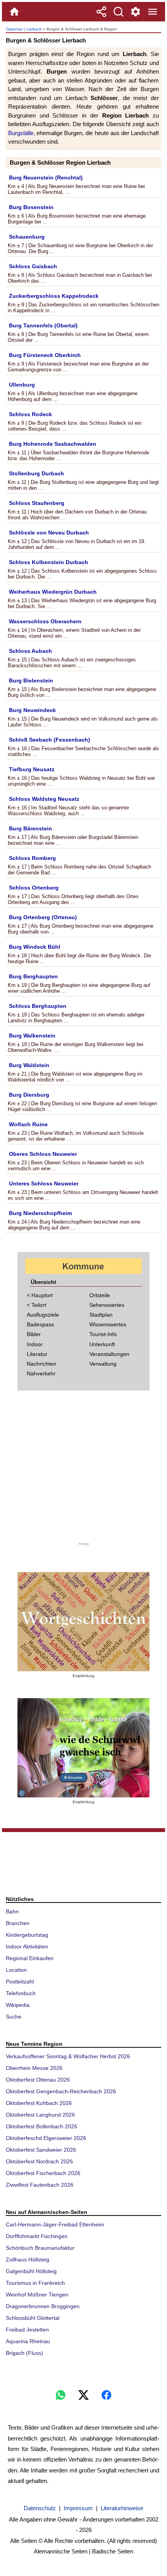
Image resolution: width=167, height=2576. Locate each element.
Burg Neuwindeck (32, 710)
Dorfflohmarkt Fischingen (37, 2236)
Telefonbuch (21, 1993)
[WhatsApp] (61, 2395)
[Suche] (118, 12)
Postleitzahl (20, 1982)
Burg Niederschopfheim (40, 1213)
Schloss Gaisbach (33, 266)
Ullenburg (22, 385)
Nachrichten (42, 1364)
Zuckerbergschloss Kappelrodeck (54, 296)
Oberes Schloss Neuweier (43, 1154)
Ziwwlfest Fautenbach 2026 (40, 2185)
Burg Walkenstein (32, 1036)
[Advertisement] (83, 1471)
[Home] (14, 12)
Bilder (34, 1334)
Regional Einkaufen (30, 1958)
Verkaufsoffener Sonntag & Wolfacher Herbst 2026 (68, 2056)
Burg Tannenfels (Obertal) (43, 325)
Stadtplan (101, 1315)
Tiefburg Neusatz (32, 769)
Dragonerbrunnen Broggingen (43, 2306)
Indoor (35, 1344)
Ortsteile (100, 1295)
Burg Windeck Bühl (35, 947)
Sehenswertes (107, 1305)
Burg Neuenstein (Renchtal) (46, 178)
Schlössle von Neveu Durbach (49, 533)
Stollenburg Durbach (37, 473)
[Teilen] (101, 12)
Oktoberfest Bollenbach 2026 (42, 2126)
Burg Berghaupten (33, 976)
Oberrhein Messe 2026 (34, 2068)
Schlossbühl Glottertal (33, 2318)
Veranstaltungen (109, 1354)
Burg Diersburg (29, 1095)
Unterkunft (102, 1344)
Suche (14, 2017)
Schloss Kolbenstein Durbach (49, 562)
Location (16, 1970)
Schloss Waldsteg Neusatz (44, 799)
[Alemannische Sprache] (83, 1622)
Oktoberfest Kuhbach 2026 (39, 2103)
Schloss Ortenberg (34, 888)
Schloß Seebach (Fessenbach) (50, 740)
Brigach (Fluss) (24, 2353)
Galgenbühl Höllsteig (31, 2271)
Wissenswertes (108, 1324)
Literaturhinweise (122, 2508)
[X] (83, 2395)
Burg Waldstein (29, 1065)
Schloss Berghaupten (38, 1006)
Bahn (12, 1911)
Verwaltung (103, 1364)
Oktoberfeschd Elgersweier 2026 (46, 2138)
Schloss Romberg (32, 858)
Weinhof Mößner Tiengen (37, 2295)
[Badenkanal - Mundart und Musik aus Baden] (83, 1748)
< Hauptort (40, 1295)
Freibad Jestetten (27, 2330)
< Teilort (37, 1305)
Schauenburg (27, 237)
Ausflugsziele (43, 1315)
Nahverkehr (41, 1373)
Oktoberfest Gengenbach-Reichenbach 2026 (61, 2091)
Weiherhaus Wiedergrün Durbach (53, 592)
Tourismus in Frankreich (35, 2283)
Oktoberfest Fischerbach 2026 (43, 2173)
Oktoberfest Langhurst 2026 (40, 2115)
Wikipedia (18, 2005)
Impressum (78, 2508)
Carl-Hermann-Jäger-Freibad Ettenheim (55, 2224)
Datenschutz (40, 2508)
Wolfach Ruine (28, 1124)
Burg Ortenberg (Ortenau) (43, 917)
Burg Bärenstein (30, 828)
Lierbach (34, 29)
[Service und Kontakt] (136, 12)
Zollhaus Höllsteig (28, 2259)
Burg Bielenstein (31, 680)
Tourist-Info (103, 1334)
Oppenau (14, 29)
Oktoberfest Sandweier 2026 (41, 2150)
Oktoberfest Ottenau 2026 (38, 2080)
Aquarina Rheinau (28, 2341)
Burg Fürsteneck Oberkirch (45, 355)
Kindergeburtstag (27, 1935)
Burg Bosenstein (31, 207)
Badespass (40, 1324)
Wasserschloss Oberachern (45, 621)
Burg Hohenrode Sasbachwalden (53, 444)
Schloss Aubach (30, 651)
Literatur (37, 1354)
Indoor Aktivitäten (27, 1947)
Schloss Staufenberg (37, 503)
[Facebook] (106, 2395)
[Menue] (153, 12)
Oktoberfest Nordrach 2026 (39, 2161)
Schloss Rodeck (30, 414)
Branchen (18, 1923)
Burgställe (21, 133)
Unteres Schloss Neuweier (44, 1183)
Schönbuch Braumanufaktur (40, 2248)
